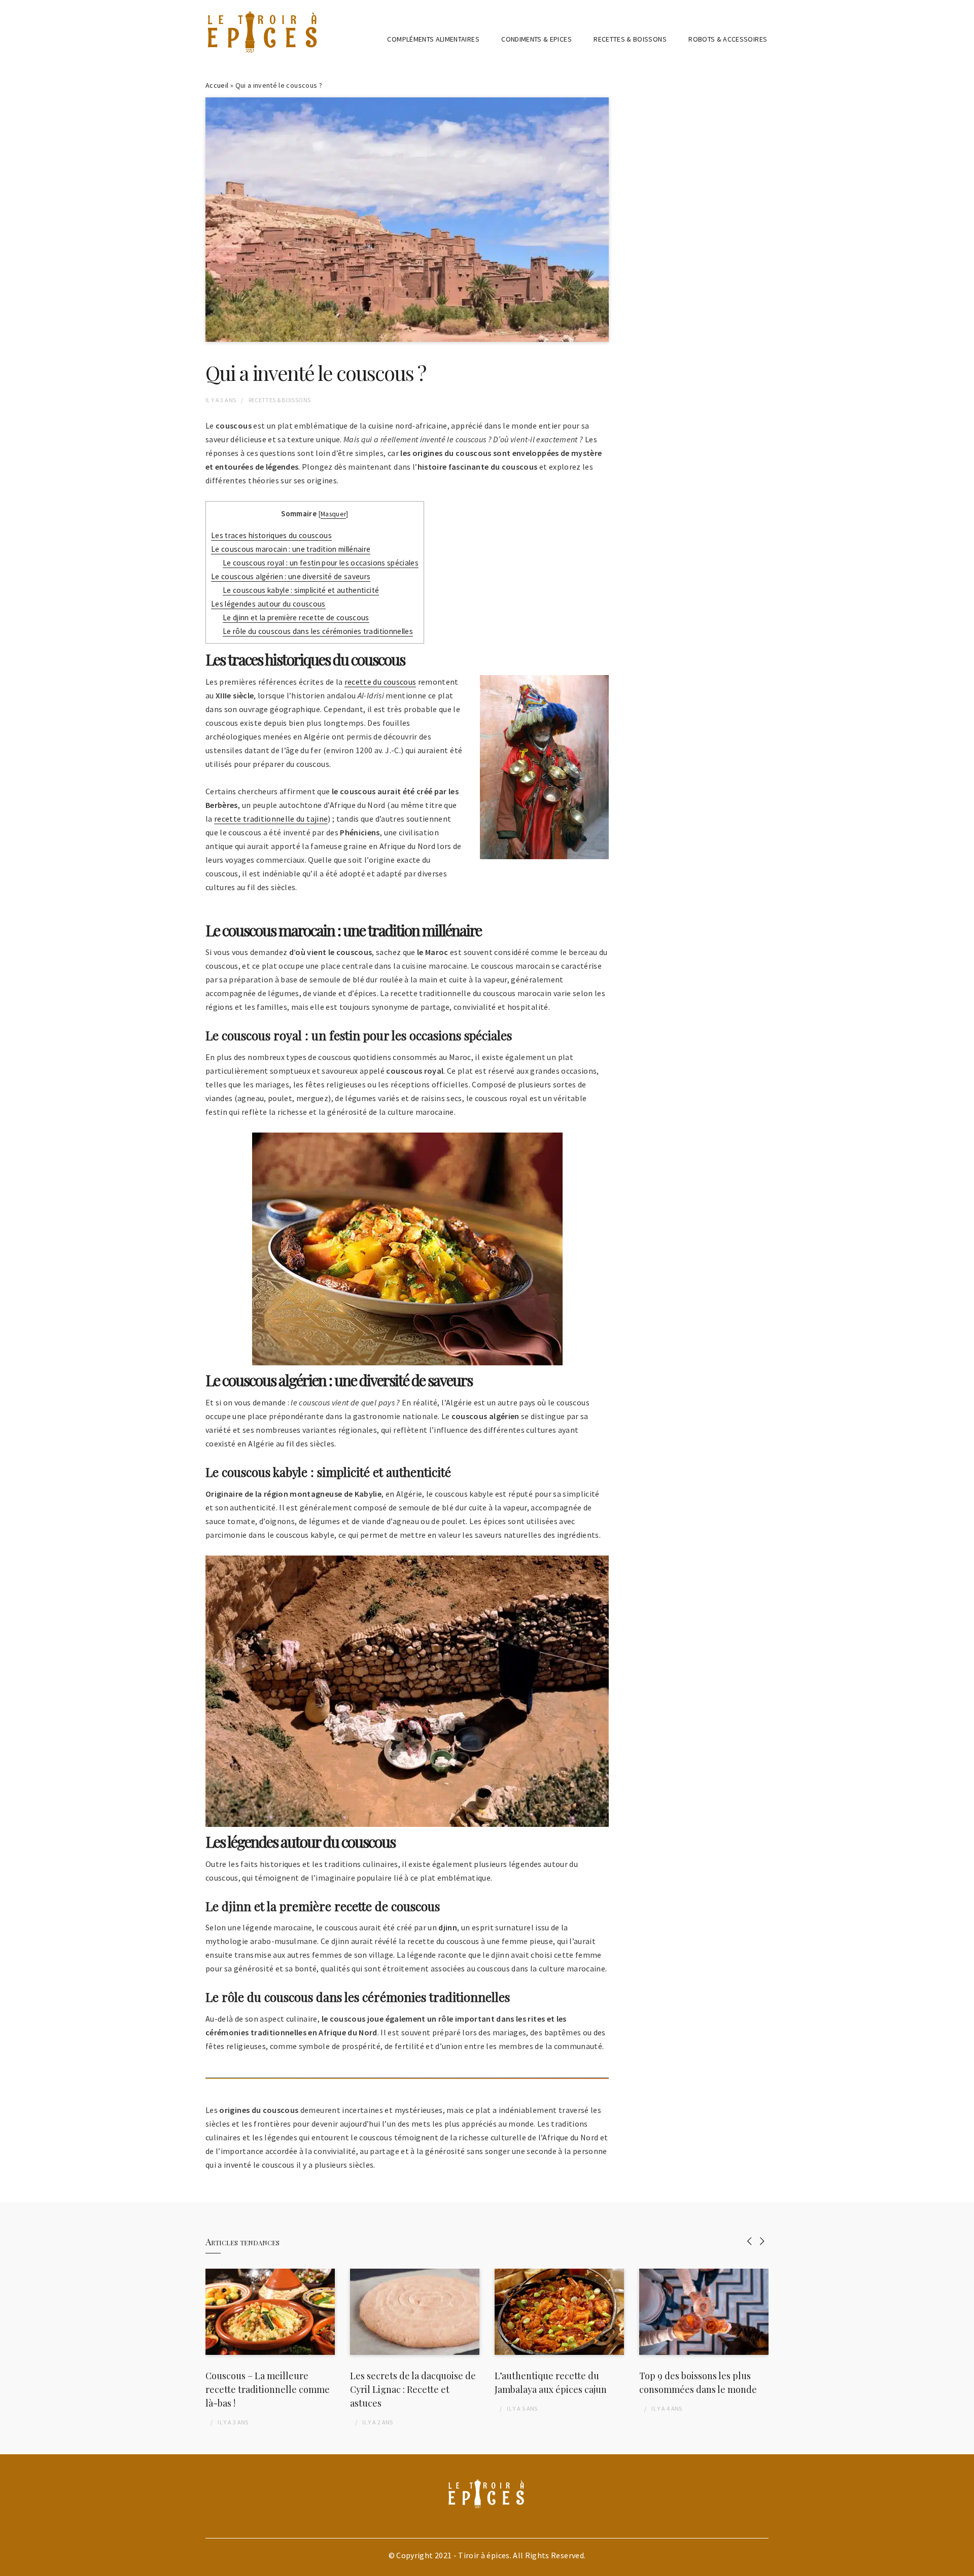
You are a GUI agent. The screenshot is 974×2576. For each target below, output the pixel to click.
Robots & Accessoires (728, 39)
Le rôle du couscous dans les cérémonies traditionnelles (318, 631)
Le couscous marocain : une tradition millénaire (291, 549)
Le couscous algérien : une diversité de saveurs (291, 576)
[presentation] (750, 2241)
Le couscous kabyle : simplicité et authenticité (301, 590)
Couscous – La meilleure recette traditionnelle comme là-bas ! (268, 2389)
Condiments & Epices (536, 39)
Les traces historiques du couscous (271, 535)
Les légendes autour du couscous (268, 604)
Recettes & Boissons (630, 39)
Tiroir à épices (484, 2555)
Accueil (217, 85)
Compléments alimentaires (433, 39)
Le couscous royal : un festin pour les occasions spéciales (321, 563)
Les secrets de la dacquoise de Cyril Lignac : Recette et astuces (413, 2389)
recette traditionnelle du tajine (271, 819)
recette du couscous (380, 682)
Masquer (333, 514)
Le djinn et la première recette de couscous (296, 617)
